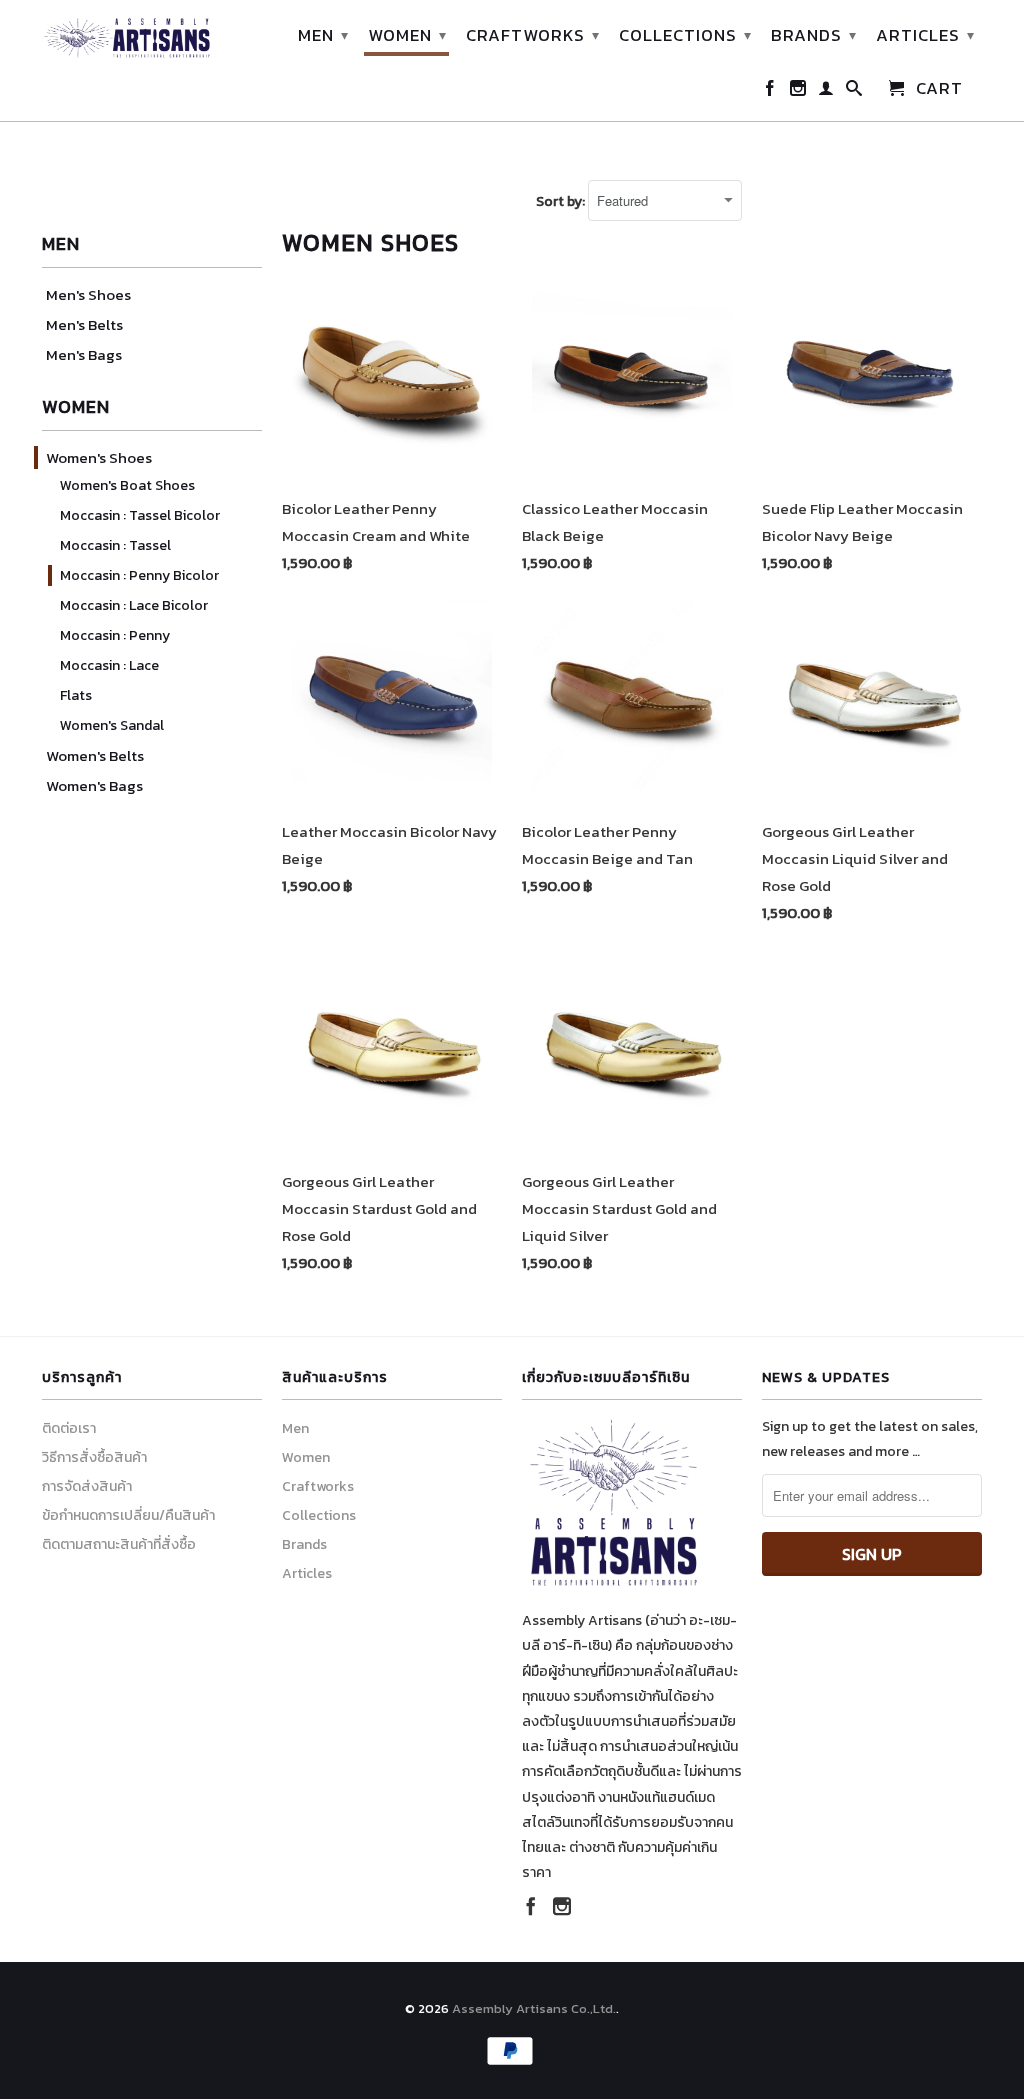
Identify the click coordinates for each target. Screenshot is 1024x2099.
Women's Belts (95, 755)
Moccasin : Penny (115, 635)
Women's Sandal (112, 725)
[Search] (854, 92)
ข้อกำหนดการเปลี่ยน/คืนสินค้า (128, 1515)
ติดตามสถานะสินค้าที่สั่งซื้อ (119, 1544)
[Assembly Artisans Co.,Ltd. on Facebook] (770, 92)
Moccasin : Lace (109, 665)
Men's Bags (84, 354)
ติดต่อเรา (69, 1428)
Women (407, 35)
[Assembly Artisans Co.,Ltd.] (127, 38)
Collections (685, 35)
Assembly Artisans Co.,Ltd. (534, 2008)
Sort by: (562, 201)
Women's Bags (94, 785)
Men (323, 35)
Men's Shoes (88, 294)
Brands (814, 35)
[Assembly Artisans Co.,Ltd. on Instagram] (798, 92)
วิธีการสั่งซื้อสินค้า (94, 1457)
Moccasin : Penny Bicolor (139, 575)
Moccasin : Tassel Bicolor (140, 515)
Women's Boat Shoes (127, 485)
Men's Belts (84, 324)
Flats (76, 695)
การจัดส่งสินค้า (87, 1486)
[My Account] (826, 92)
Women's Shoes (99, 457)
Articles (925, 35)
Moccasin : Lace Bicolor (134, 605)
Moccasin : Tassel (115, 545)
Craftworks (533, 35)
